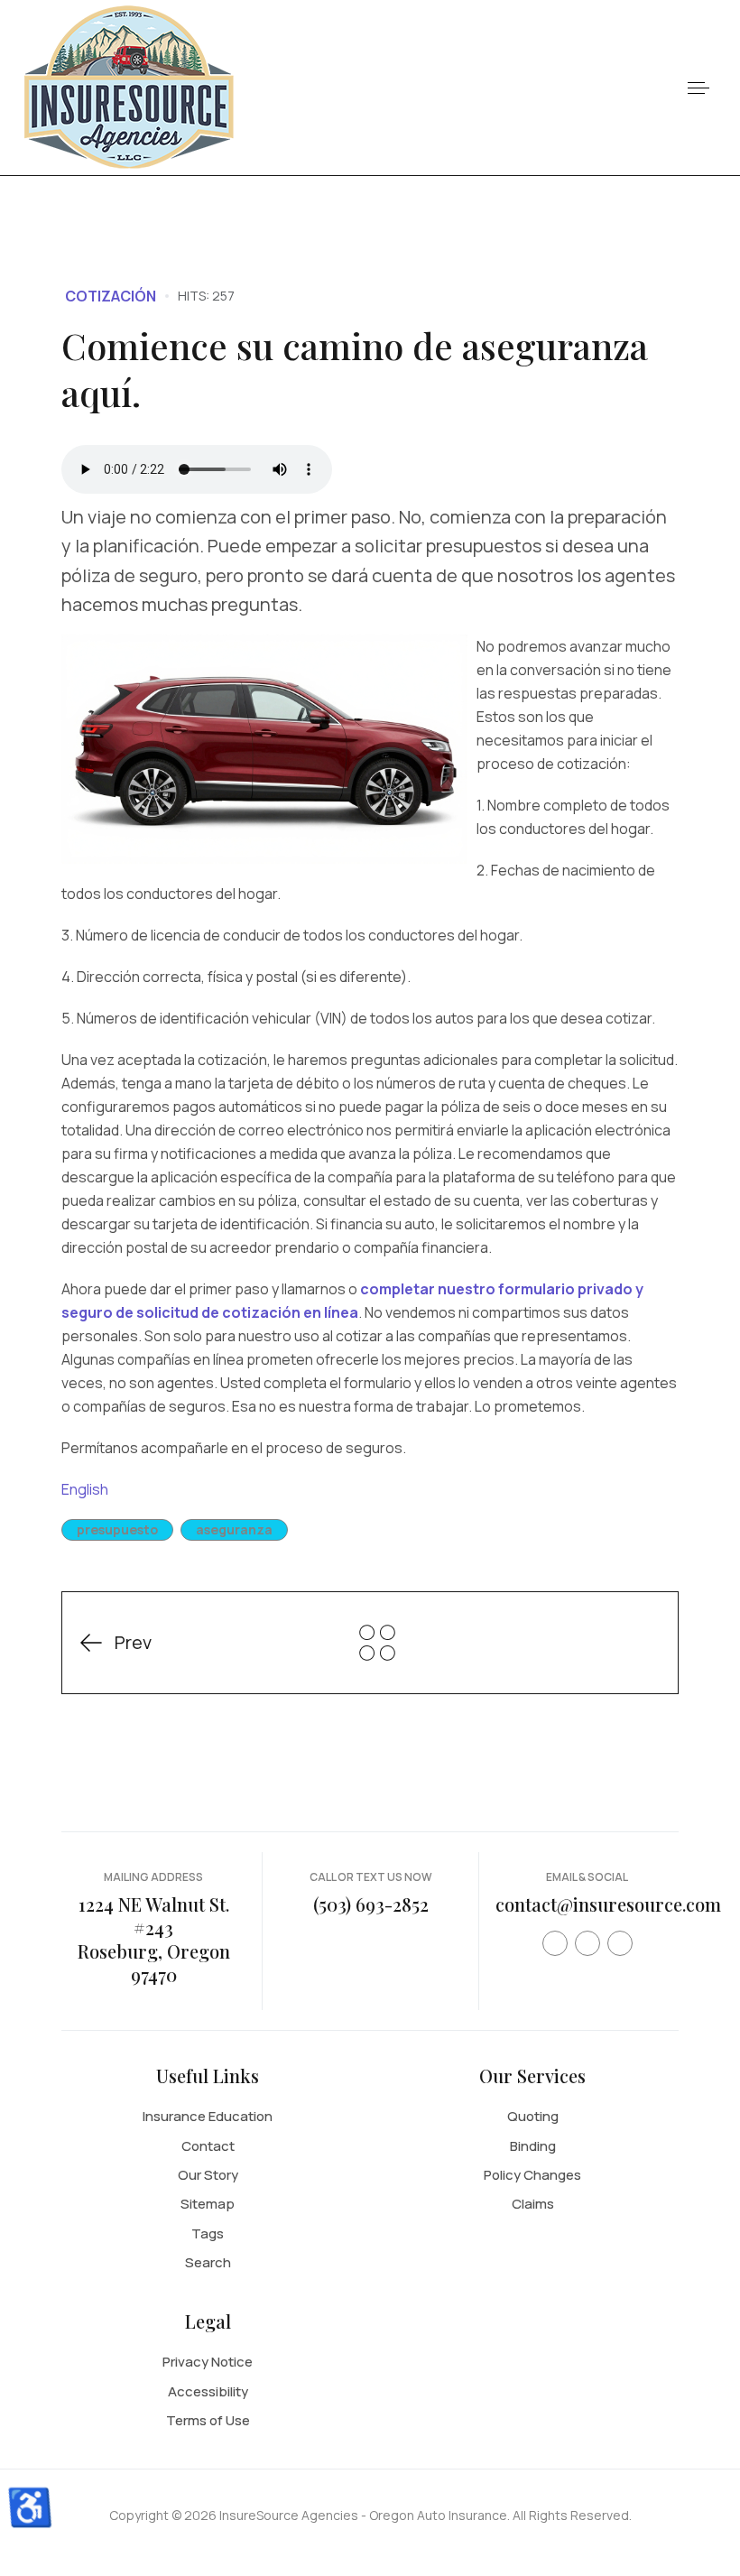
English (85, 1489)
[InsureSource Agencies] (129, 86)
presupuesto (117, 1529)
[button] (698, 88)
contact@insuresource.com (608, 1904)
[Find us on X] (587, 1943)
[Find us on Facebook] (555, 1943)
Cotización (111, 296)
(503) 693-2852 (371, 1904)
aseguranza (234, 1529)
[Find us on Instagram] (620, 1943)
